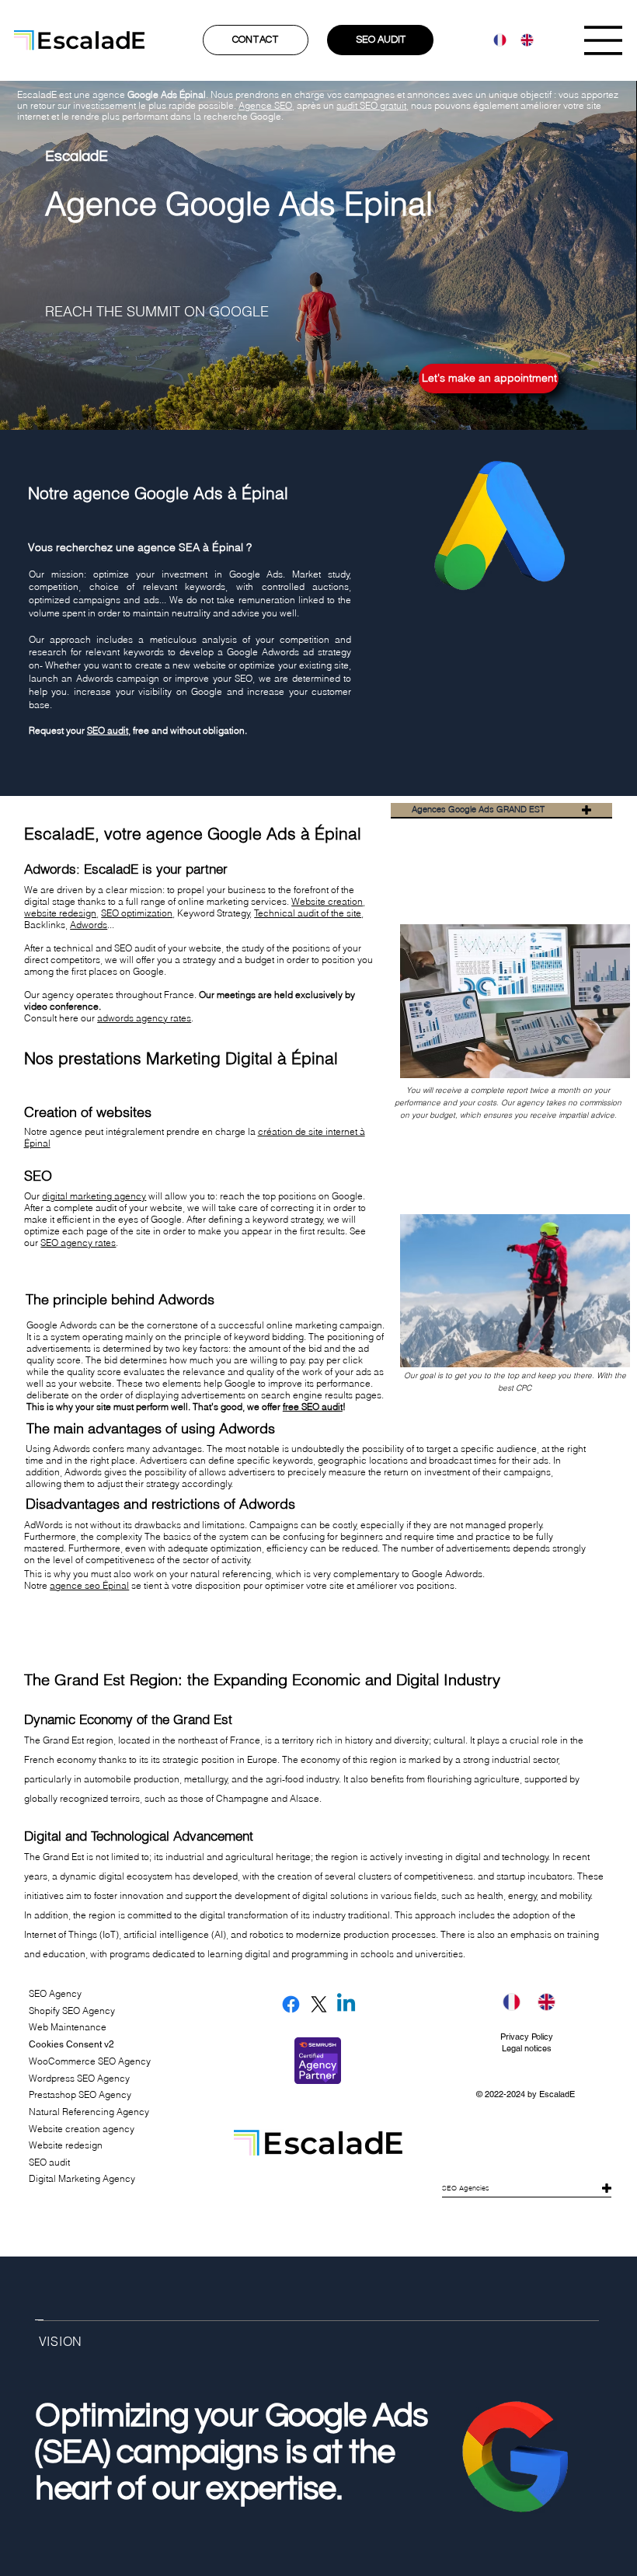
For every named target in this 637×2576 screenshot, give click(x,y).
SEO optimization (137, 913)
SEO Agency (55, 1993)
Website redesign (66, 2145)
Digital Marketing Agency (82, 2178)
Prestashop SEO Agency (80, 2094)
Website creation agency (82, 2129)
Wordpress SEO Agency (79, 2078)
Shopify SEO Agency (72, 2011)
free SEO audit (313, 1407)
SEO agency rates (78, 1243)
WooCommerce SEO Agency (90, 2061)
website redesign (60, 913)
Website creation (327, 901)
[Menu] (604, 40)
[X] (319, 2004)
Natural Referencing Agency (89, 2112)
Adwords (89, 925)
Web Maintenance (68, 2027)
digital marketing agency (94, 1196)
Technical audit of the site (308, 913)
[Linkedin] (346, 2004)
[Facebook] (291, 2004)
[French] (496, 40)
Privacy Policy (527, 2037)
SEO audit (108, 730)
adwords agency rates (144, 1018)
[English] (522, 40)
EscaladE (557, 2094)
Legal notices (527, 2048)
